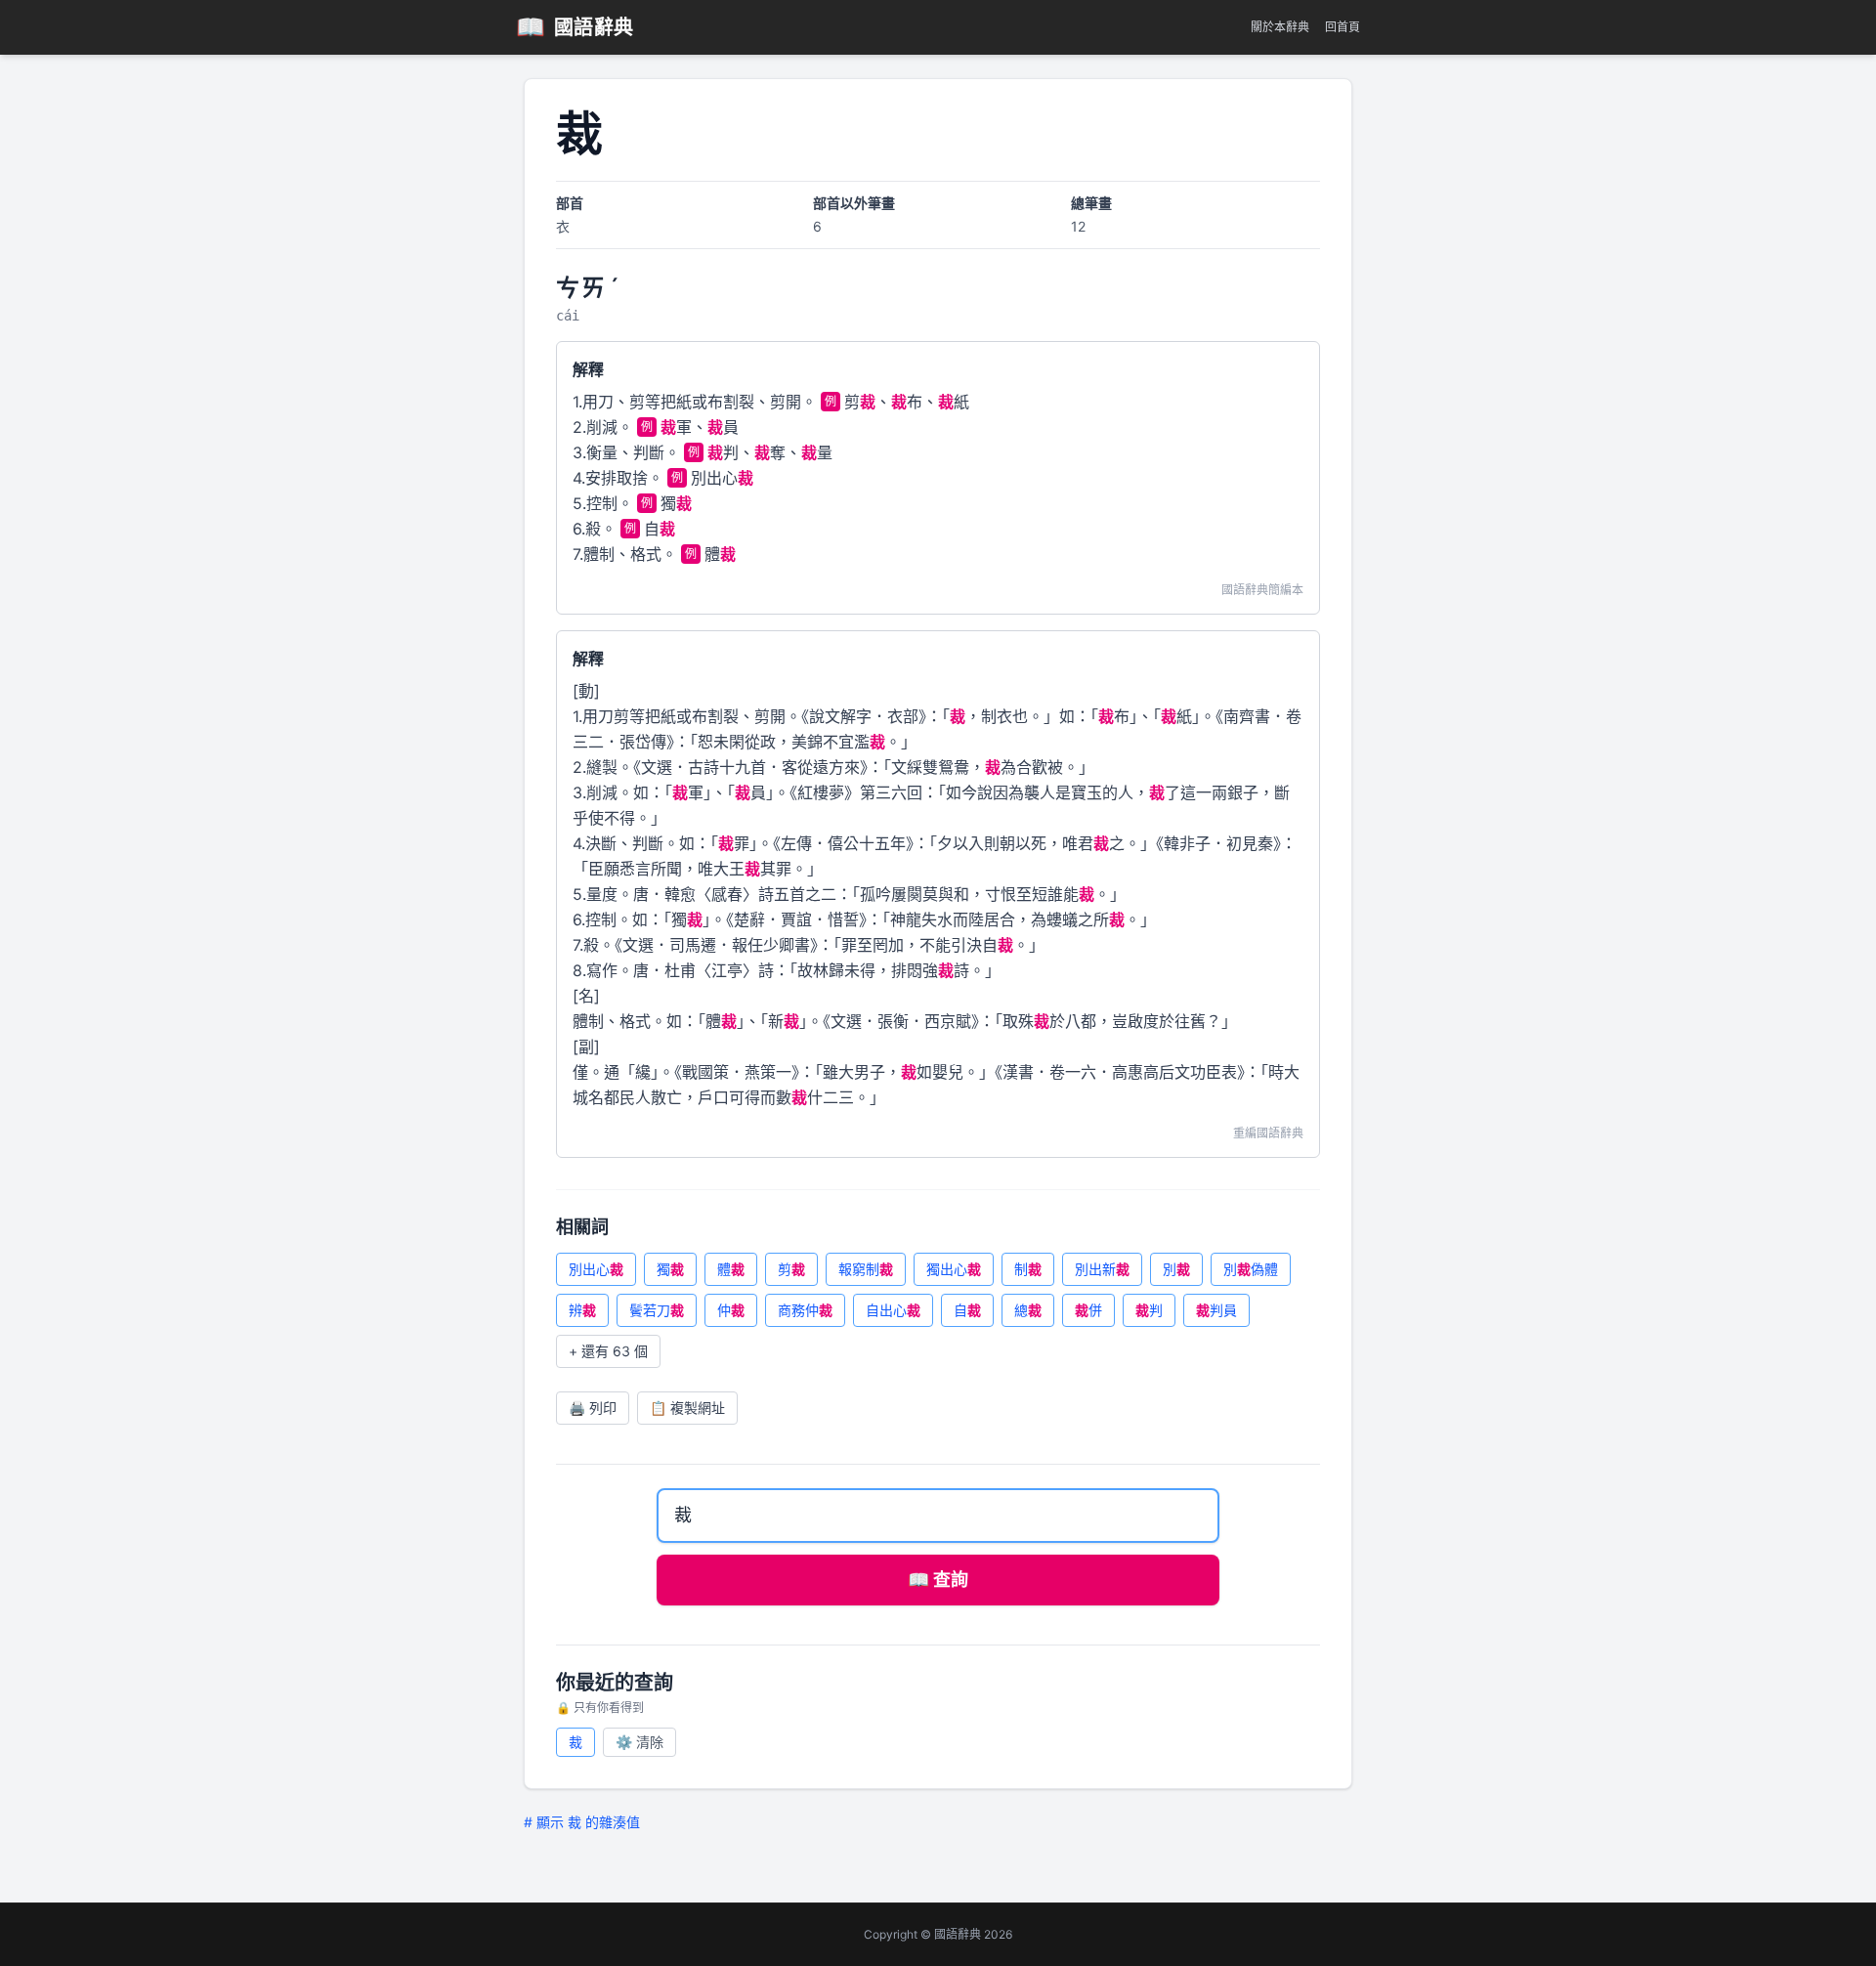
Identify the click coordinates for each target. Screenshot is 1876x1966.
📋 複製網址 (687, 1408)
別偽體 (1251, 1269)
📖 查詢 (938, 1580)
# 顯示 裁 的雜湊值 (582, 1822)
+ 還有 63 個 (608, 1351)
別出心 (596, 1269)
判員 (1216, 1310)
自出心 (893, 1310)
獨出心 (954, 1269)
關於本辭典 (1280, 27)
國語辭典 (575, 27)
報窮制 (866, 1269)
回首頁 (1343, 27)
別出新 (1102, 1269)
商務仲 (805, 1310)
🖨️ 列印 (593, 1408)
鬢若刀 (657, 1310)
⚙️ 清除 (640, 1742)
